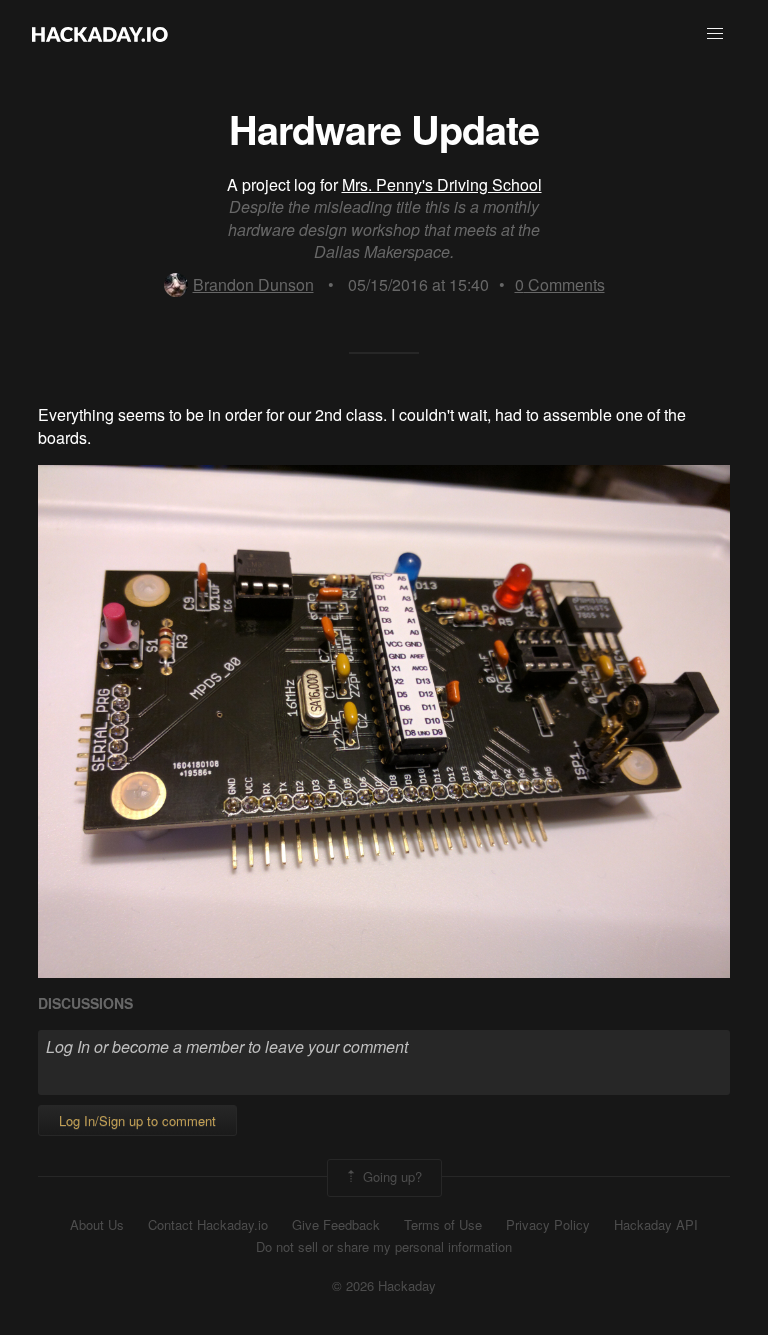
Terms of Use (443, 1225)
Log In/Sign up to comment (137, 1120)
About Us (97, 1225)
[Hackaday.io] (100, 34)
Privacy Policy (548, 1225)
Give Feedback (336, 1225)
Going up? (390, 1175)
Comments (560, 284)
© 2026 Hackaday (384, 1286)
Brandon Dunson (253, 284)
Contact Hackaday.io (208, 1225)
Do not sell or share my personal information (384, 1247)
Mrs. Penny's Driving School (442, 184)
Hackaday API (656, 1225)
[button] (715, 34)
